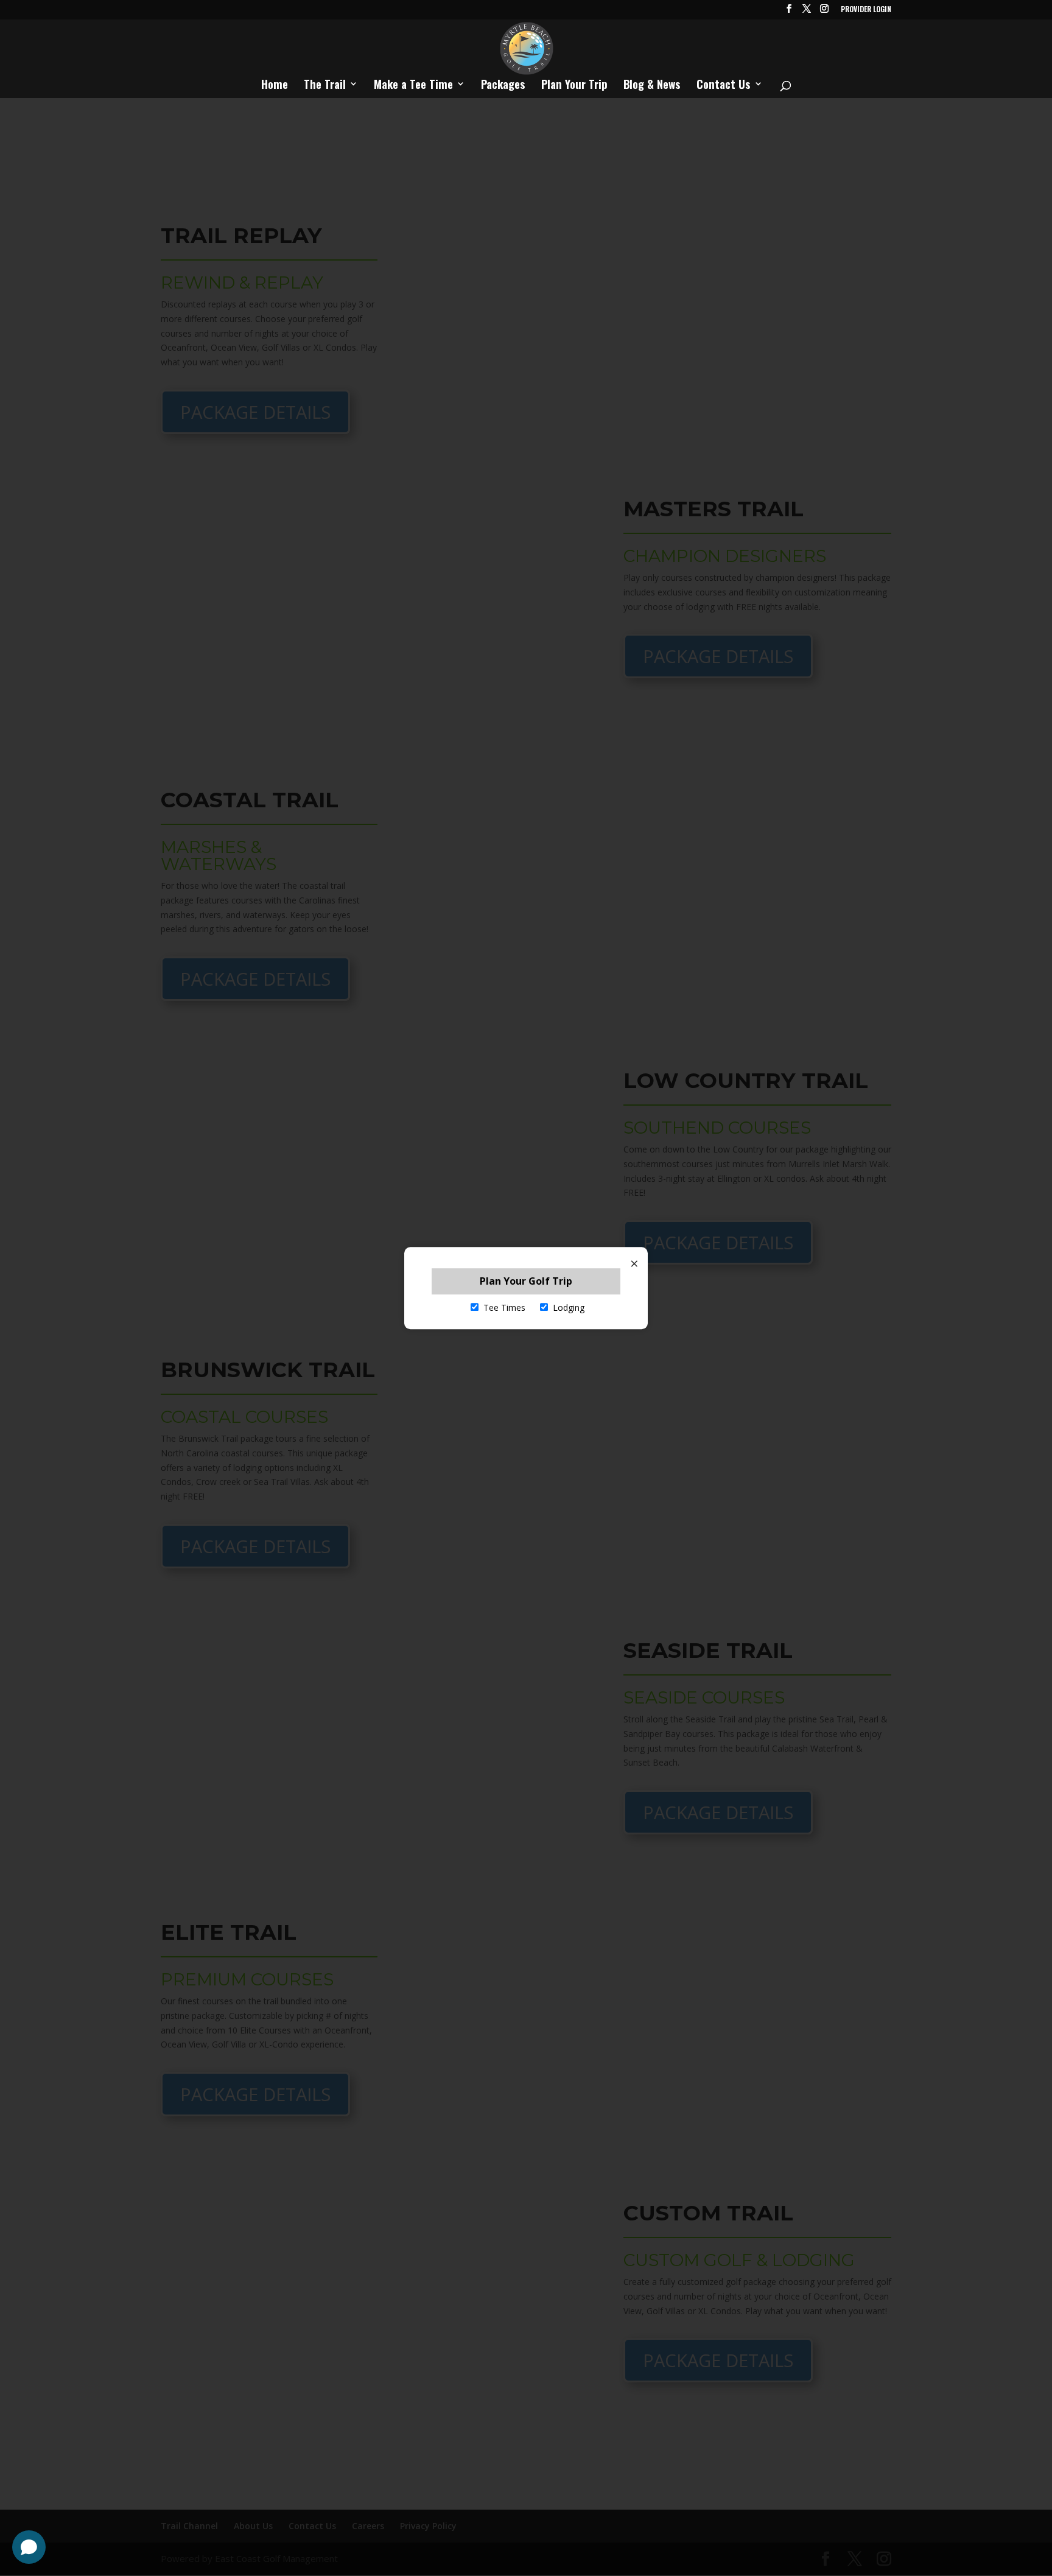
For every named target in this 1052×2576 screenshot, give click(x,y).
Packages (503, 86)
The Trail (325, 86)
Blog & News (652, 86)
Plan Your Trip (574, 86)
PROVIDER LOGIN (866, 10)
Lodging (569, 1308)
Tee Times (504, 1308)
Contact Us (724, 86)
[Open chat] (29, 2547)
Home (275, 86)
